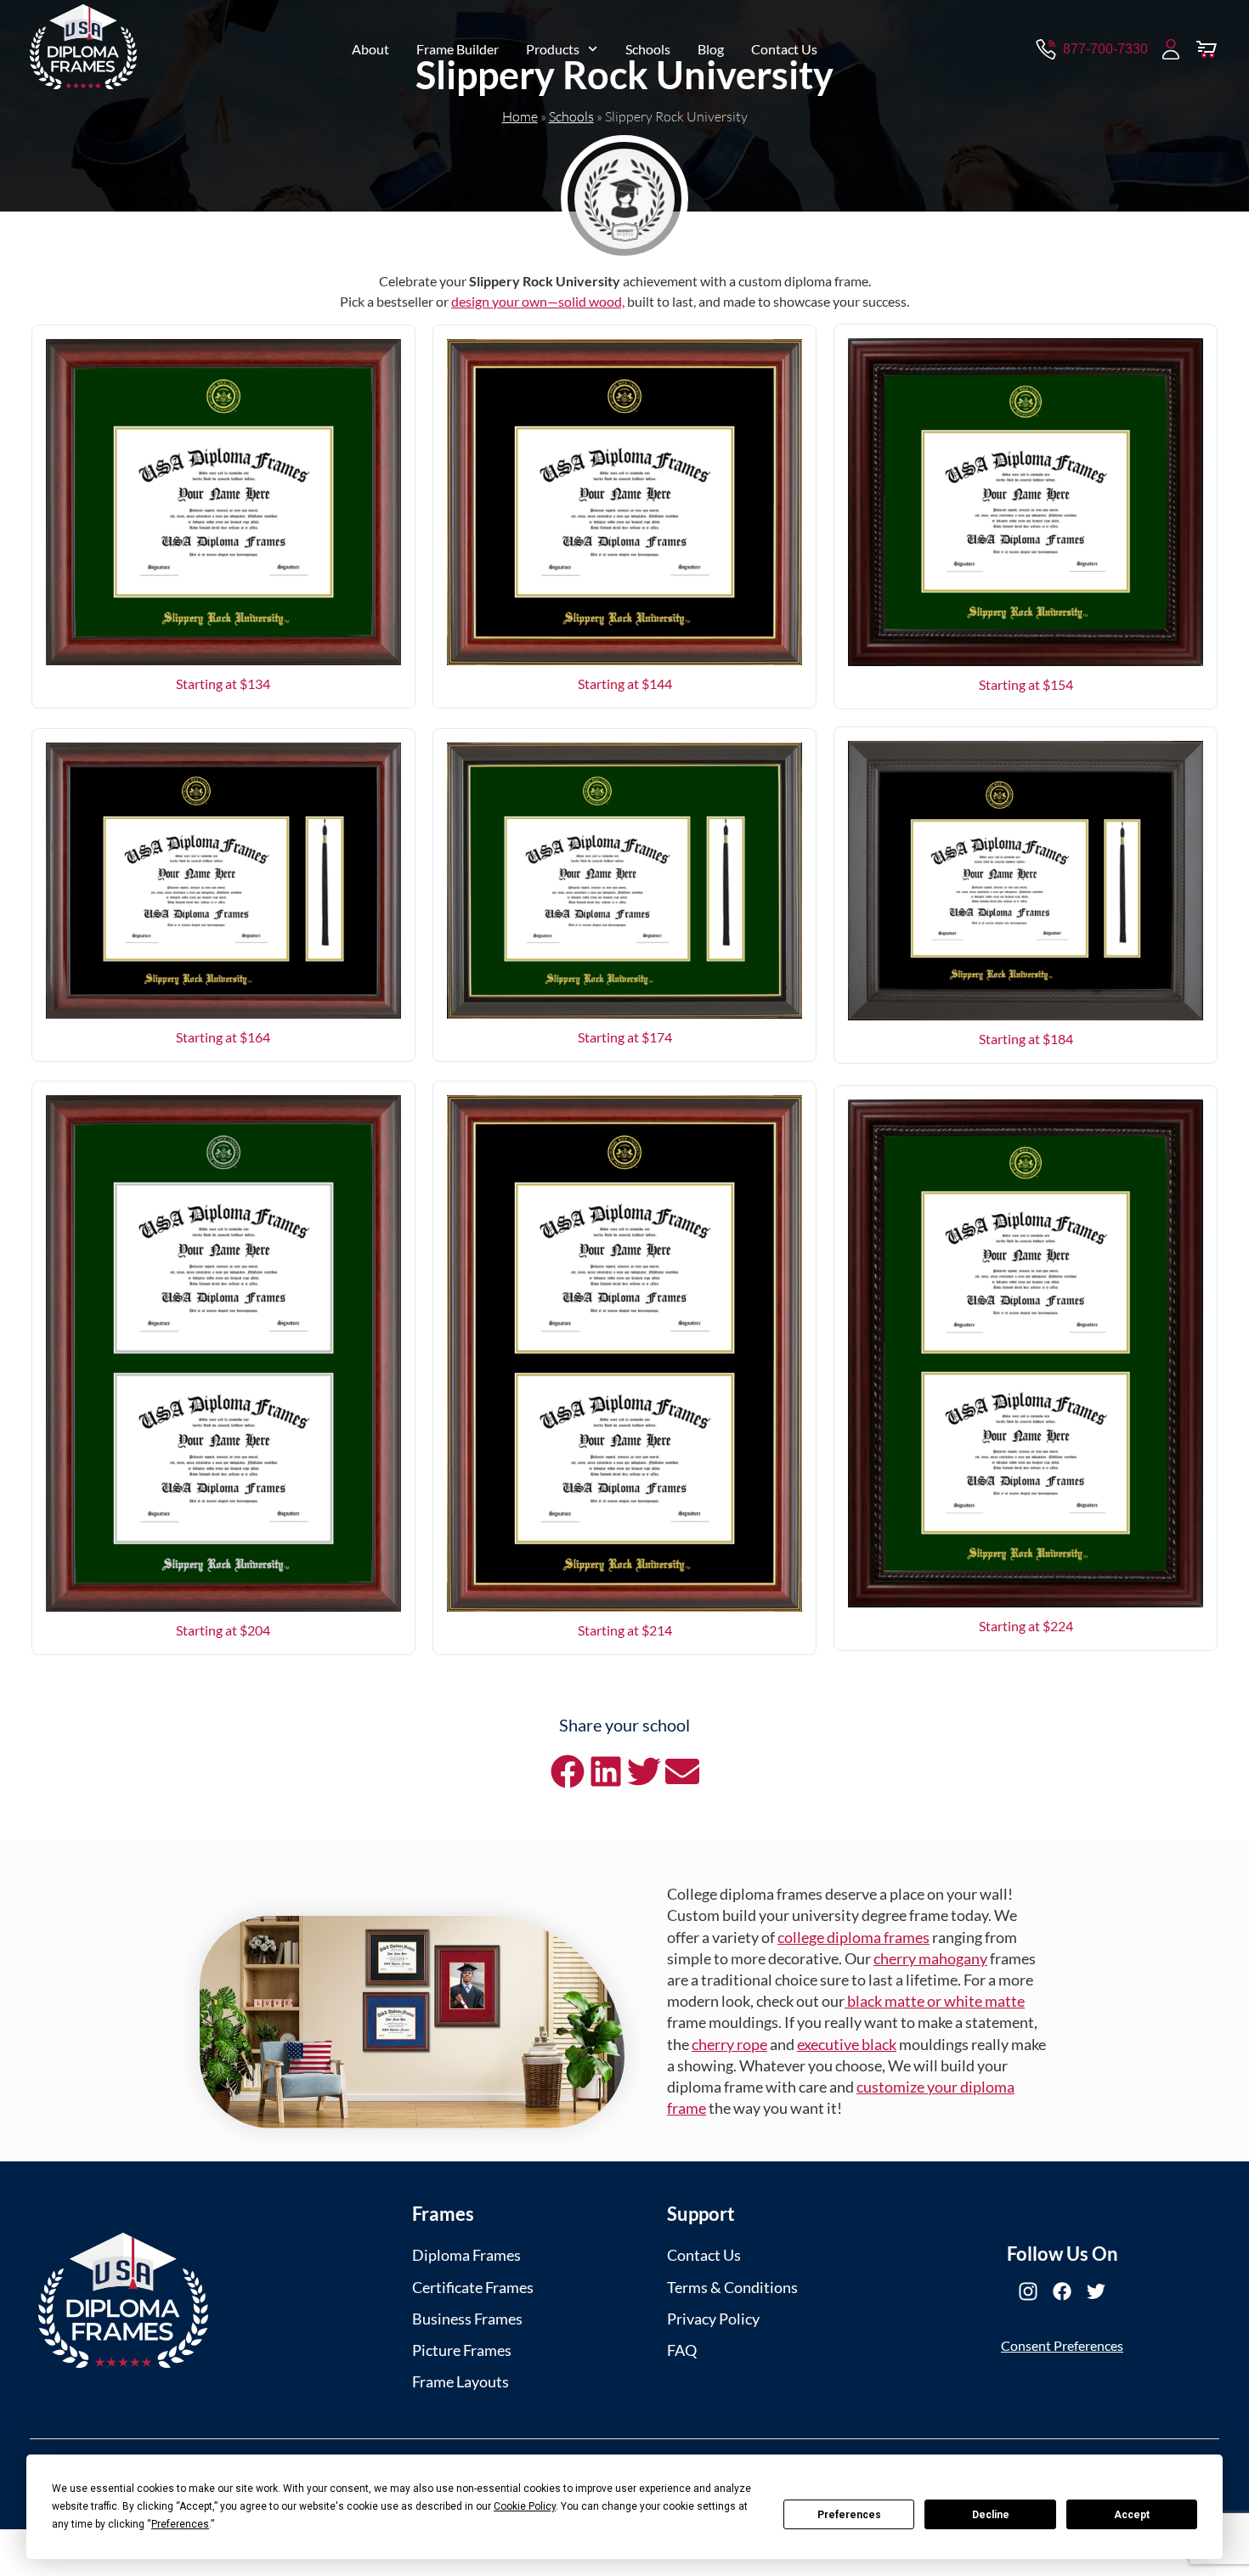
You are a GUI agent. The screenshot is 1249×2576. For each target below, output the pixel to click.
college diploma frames (853, 1937)
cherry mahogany (930, 1958)
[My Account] (1171, 49)
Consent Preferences (1062, 2345)
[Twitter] (1096, 2291)
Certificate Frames (473, 2287)
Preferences (849, 2515)
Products (553, 49)
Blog (711, 49)
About (370, 49)
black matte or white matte (935, 2001)
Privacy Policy (713, 2319)
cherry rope (729, 2044)
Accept (1132, 2515)
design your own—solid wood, (538, 301)
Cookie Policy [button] (525, 2506)
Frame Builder (458, 49)
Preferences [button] (180, 2524)
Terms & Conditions (732, 2287)
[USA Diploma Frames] (123, 2300)
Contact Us (784, 49)
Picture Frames (462, 2350)
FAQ (682, 2350)
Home (520, 116)
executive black (847, 2044)
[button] (567, 1771)
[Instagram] (1028, 2291)
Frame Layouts (461, 2381)
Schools (648, 49)
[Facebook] (1062, 2291)
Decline (991, 2515)
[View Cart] (1207, 49)
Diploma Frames (466, 2255)
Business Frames (467, 2319)
